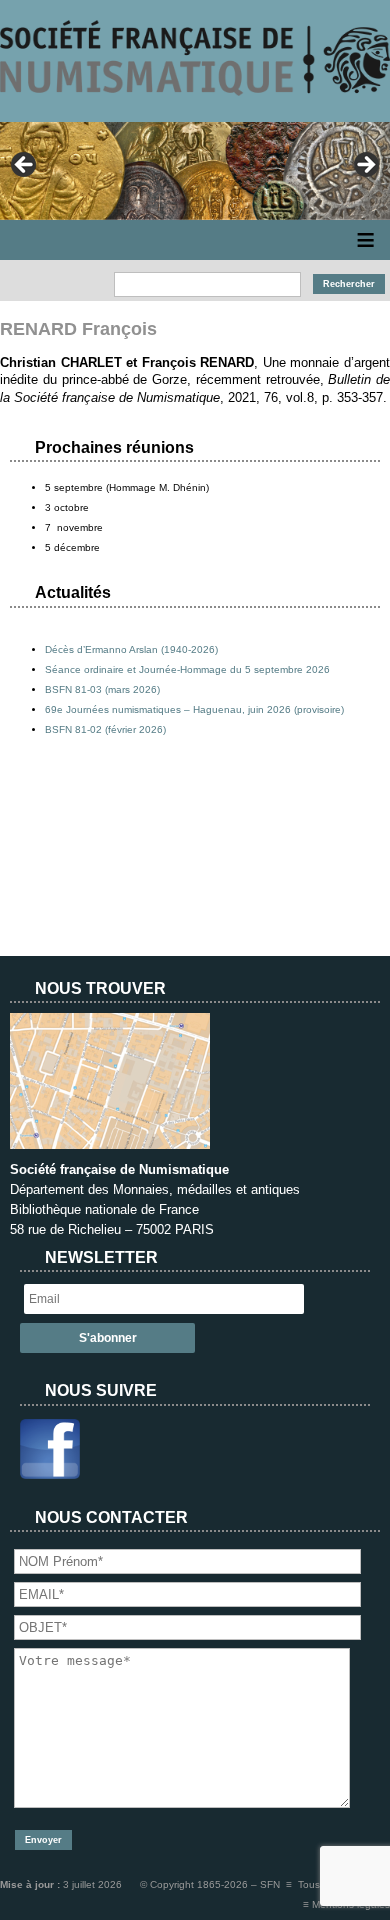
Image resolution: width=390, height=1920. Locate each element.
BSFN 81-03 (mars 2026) (102, 689)
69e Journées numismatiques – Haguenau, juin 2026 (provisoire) (194, 709)
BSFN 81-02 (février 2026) (105, 729)
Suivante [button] (365, 166)
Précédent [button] (25, 166)
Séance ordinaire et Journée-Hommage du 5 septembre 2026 (187, 669)
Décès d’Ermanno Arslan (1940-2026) (131, 649)
